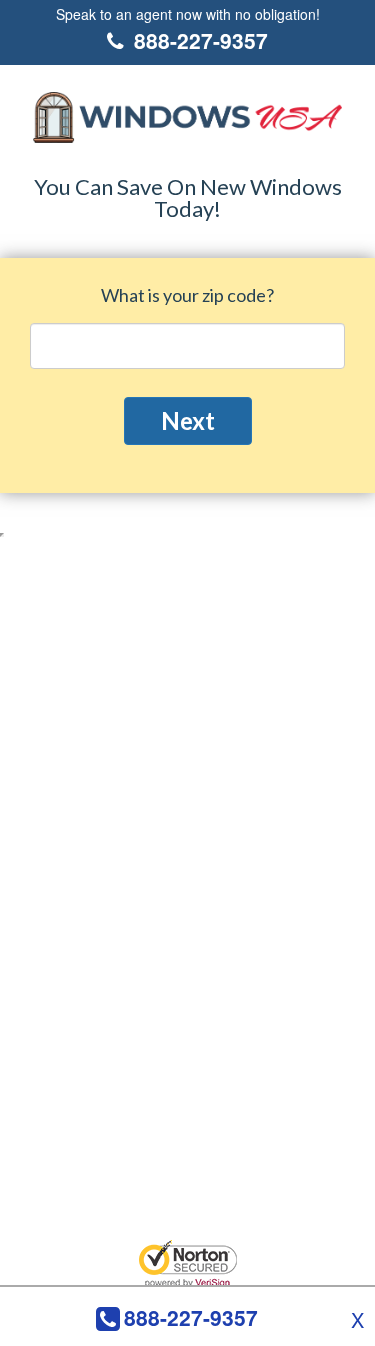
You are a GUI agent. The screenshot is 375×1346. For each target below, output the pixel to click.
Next (188, 420)
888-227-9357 (191, 1317)
